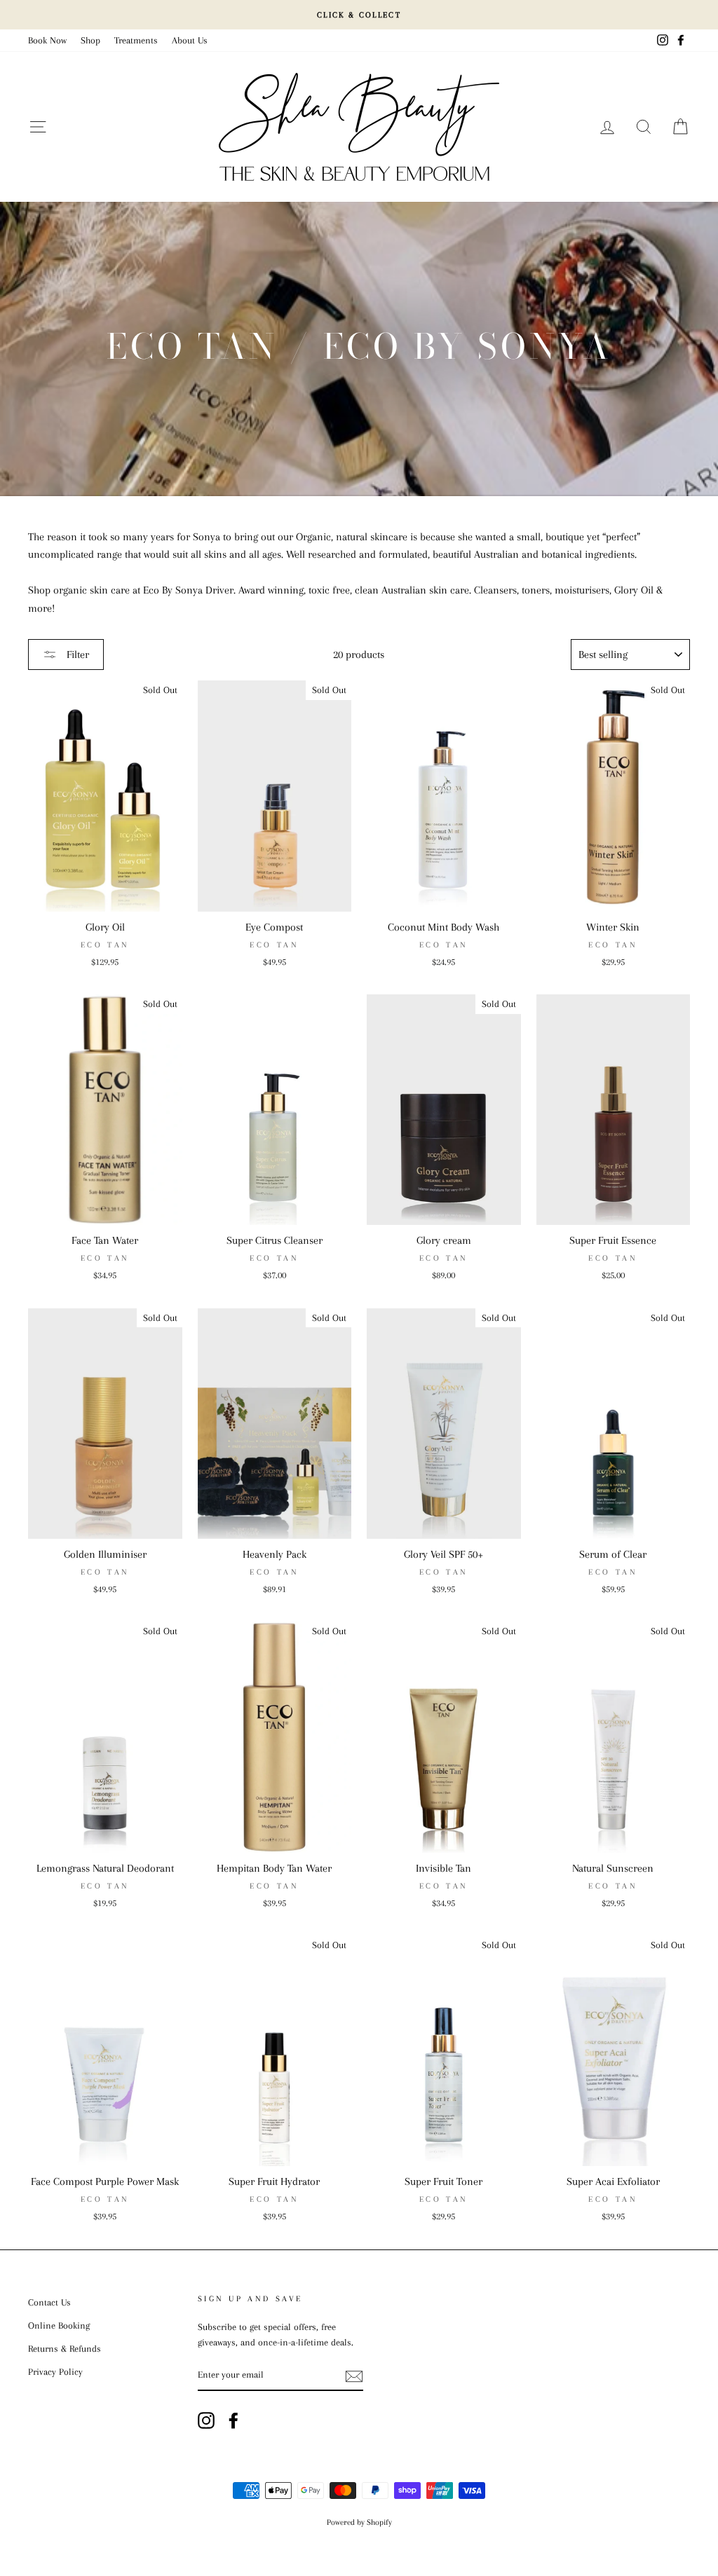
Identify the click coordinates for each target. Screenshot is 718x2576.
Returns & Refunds (65, 2349)
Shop (90, 40)
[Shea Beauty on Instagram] (206, 2420)
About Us (190, 40)
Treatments (136, 40)
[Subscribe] (354, 2376)
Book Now (47, 40)
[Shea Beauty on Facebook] (233, 2420)
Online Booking (59, 2325)
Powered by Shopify (359, 2522)
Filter (76, 655)
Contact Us (49, 2302)
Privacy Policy (55, 2372)
